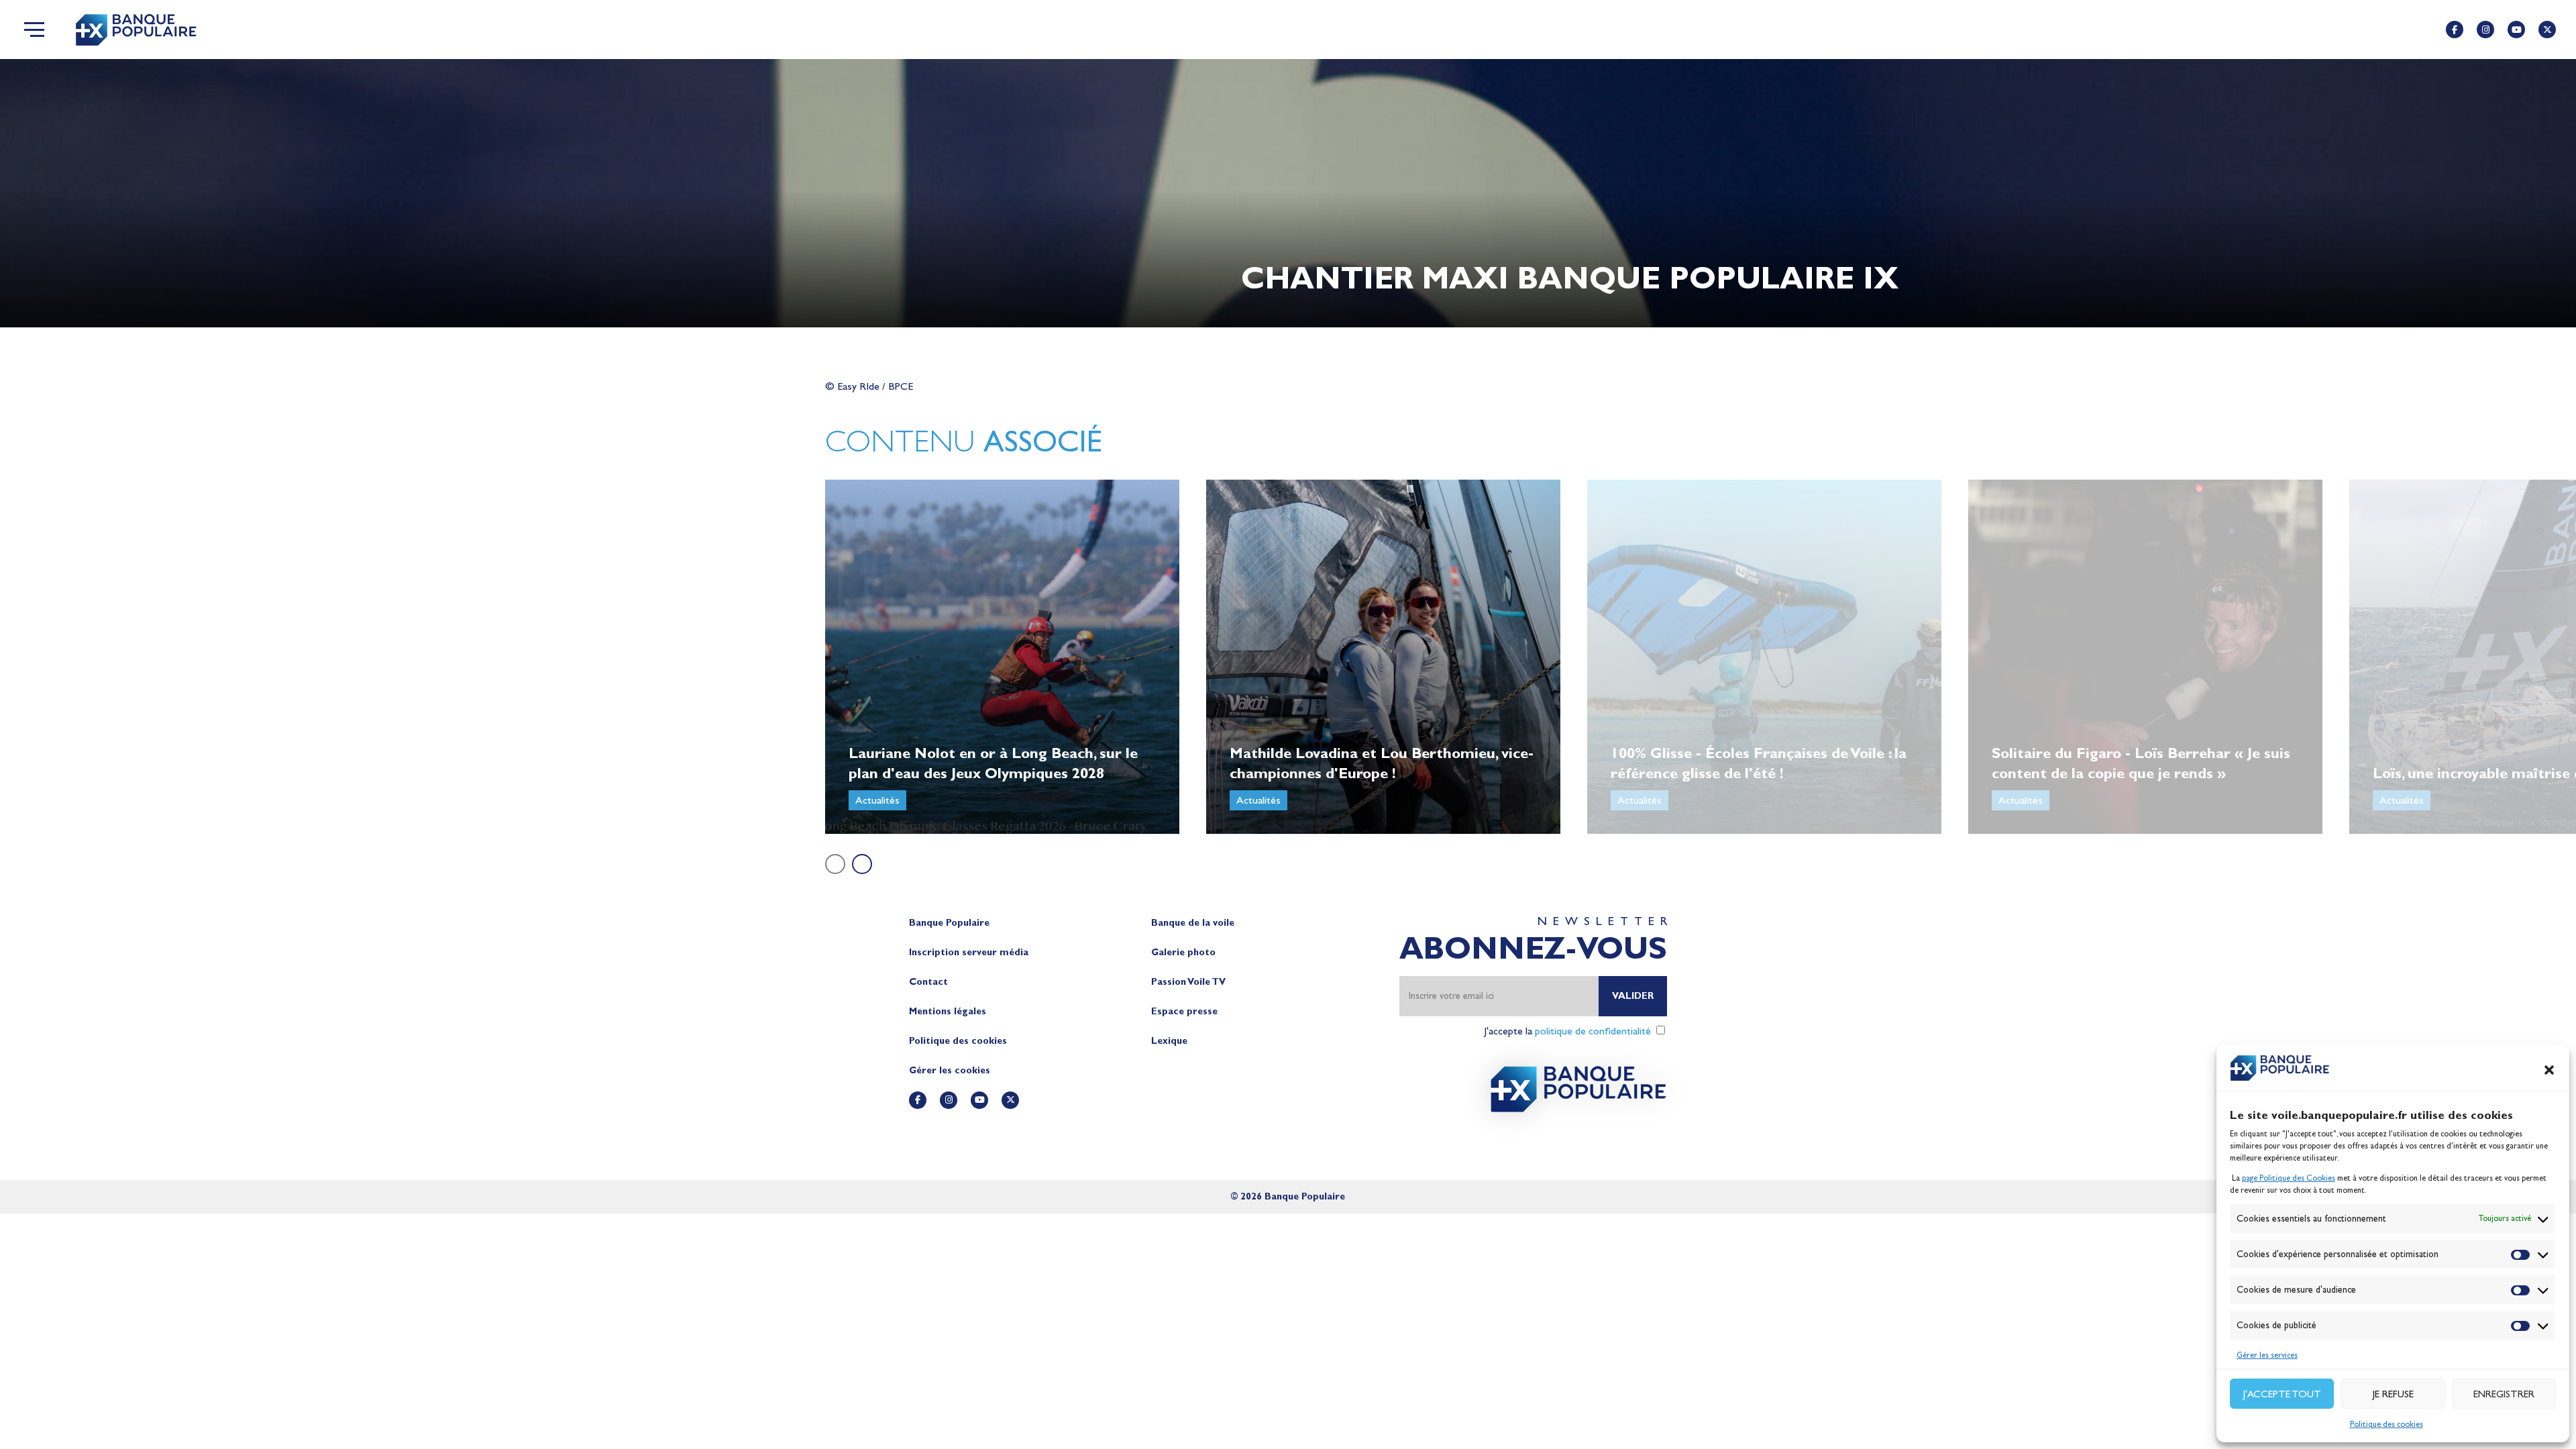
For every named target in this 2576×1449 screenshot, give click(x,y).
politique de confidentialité (1593, 1031)
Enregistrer (2504, 1394)
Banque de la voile (1193, 923)
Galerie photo (1183, 952)
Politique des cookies (2386, 1424)
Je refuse (2393, 1394)
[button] (2549, 1070)
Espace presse (1184, 1011)
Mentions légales (948, 1011)
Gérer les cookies (950, 1070)
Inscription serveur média (969, 952)
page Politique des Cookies (2289, 1178)
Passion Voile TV (1188, 982)
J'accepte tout (2282, 1394)
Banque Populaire (949, 923)
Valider (1633, 996)
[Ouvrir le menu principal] (34, 30)
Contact (928, 982)
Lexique (1169, 1041)
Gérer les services (2267, 1355)
